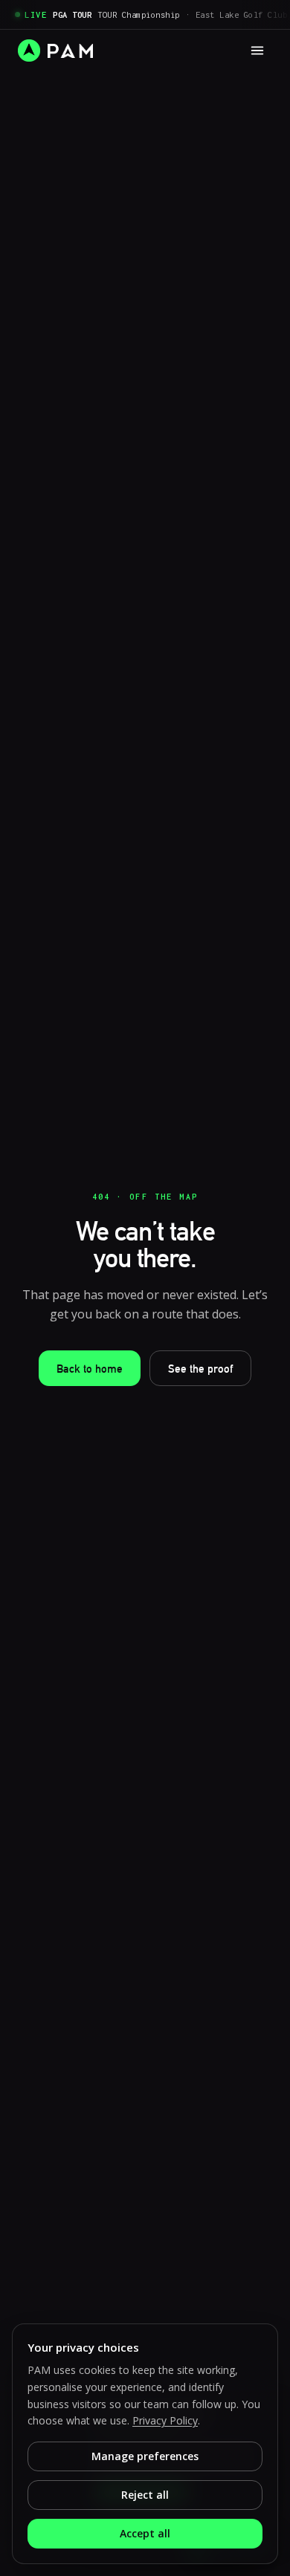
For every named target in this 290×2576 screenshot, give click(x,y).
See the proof (200, 1369)
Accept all (145, 2533)
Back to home (90, 1369)
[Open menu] (257, 51)
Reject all (145, 2495)
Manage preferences (145, 2456)
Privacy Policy (165, 2420)
